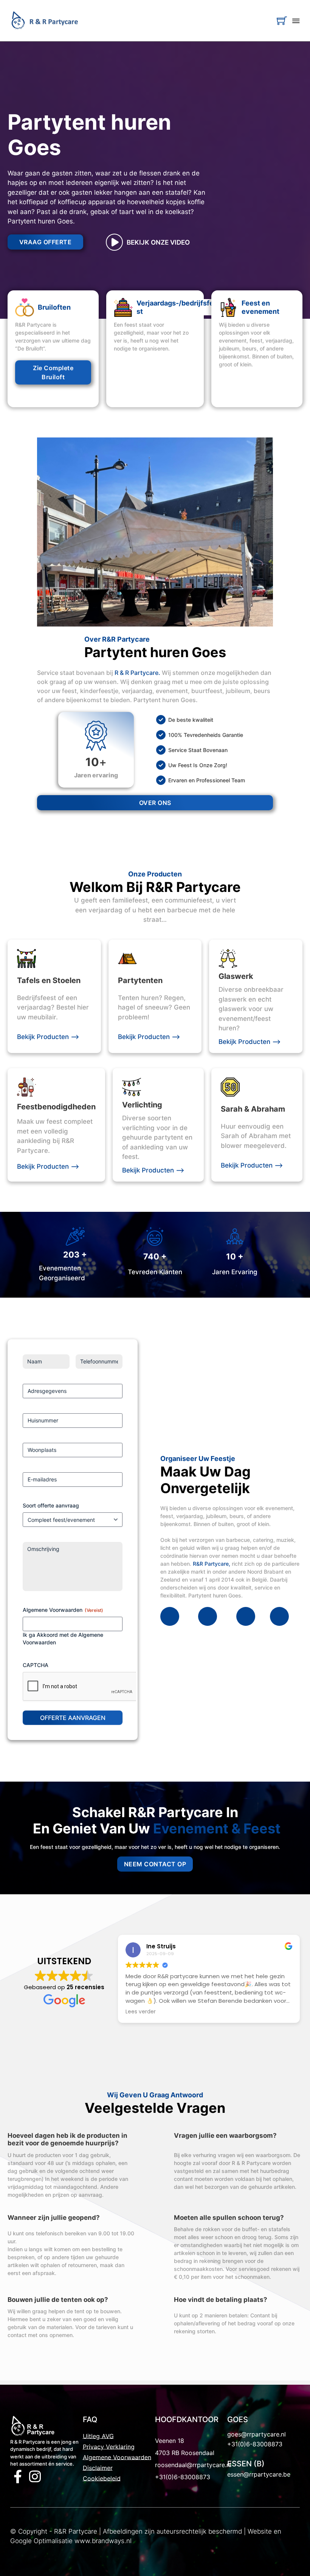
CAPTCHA (36, 1665)
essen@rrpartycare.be (259, 2474)
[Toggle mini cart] (282, 21)
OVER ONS (155, 803)
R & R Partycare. (137, 673)
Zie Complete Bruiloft (53, 372)
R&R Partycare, (212, 1564)
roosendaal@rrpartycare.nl (193, 2465)
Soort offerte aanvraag (51, 1505)
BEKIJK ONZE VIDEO (158, 242)
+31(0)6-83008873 (183, 2477)
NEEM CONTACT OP (155, 1864)
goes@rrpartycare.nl (257, 2434)
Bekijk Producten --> (48, 1037)
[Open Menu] (296, 21)
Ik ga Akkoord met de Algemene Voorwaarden (63, 1638)
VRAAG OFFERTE (46, 242)
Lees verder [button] (141, 2012)
